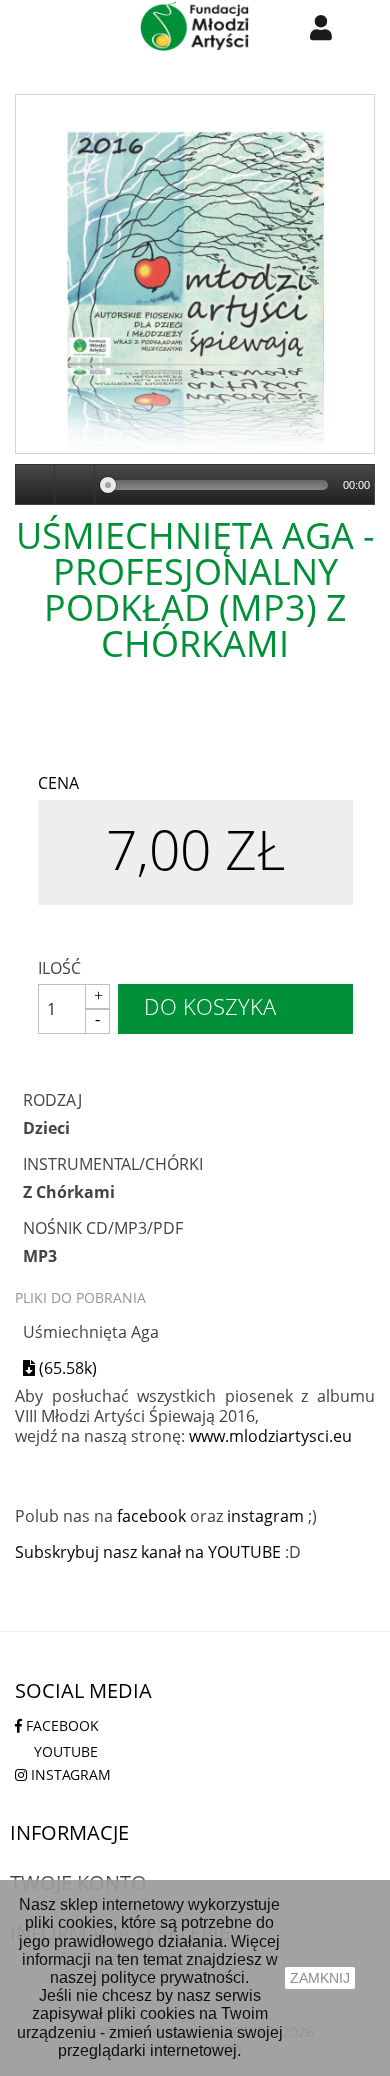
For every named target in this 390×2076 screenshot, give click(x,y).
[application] (195, 485)
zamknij (320, 1978)
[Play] (36, 485)
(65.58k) (66, 1367)
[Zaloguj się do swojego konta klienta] (321, 27)
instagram (265, 1516)
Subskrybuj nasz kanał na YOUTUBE (148, 1552)
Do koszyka (210, 1006)
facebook (151, 1516)
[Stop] (75, 485)
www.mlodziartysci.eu (270, 1436)
